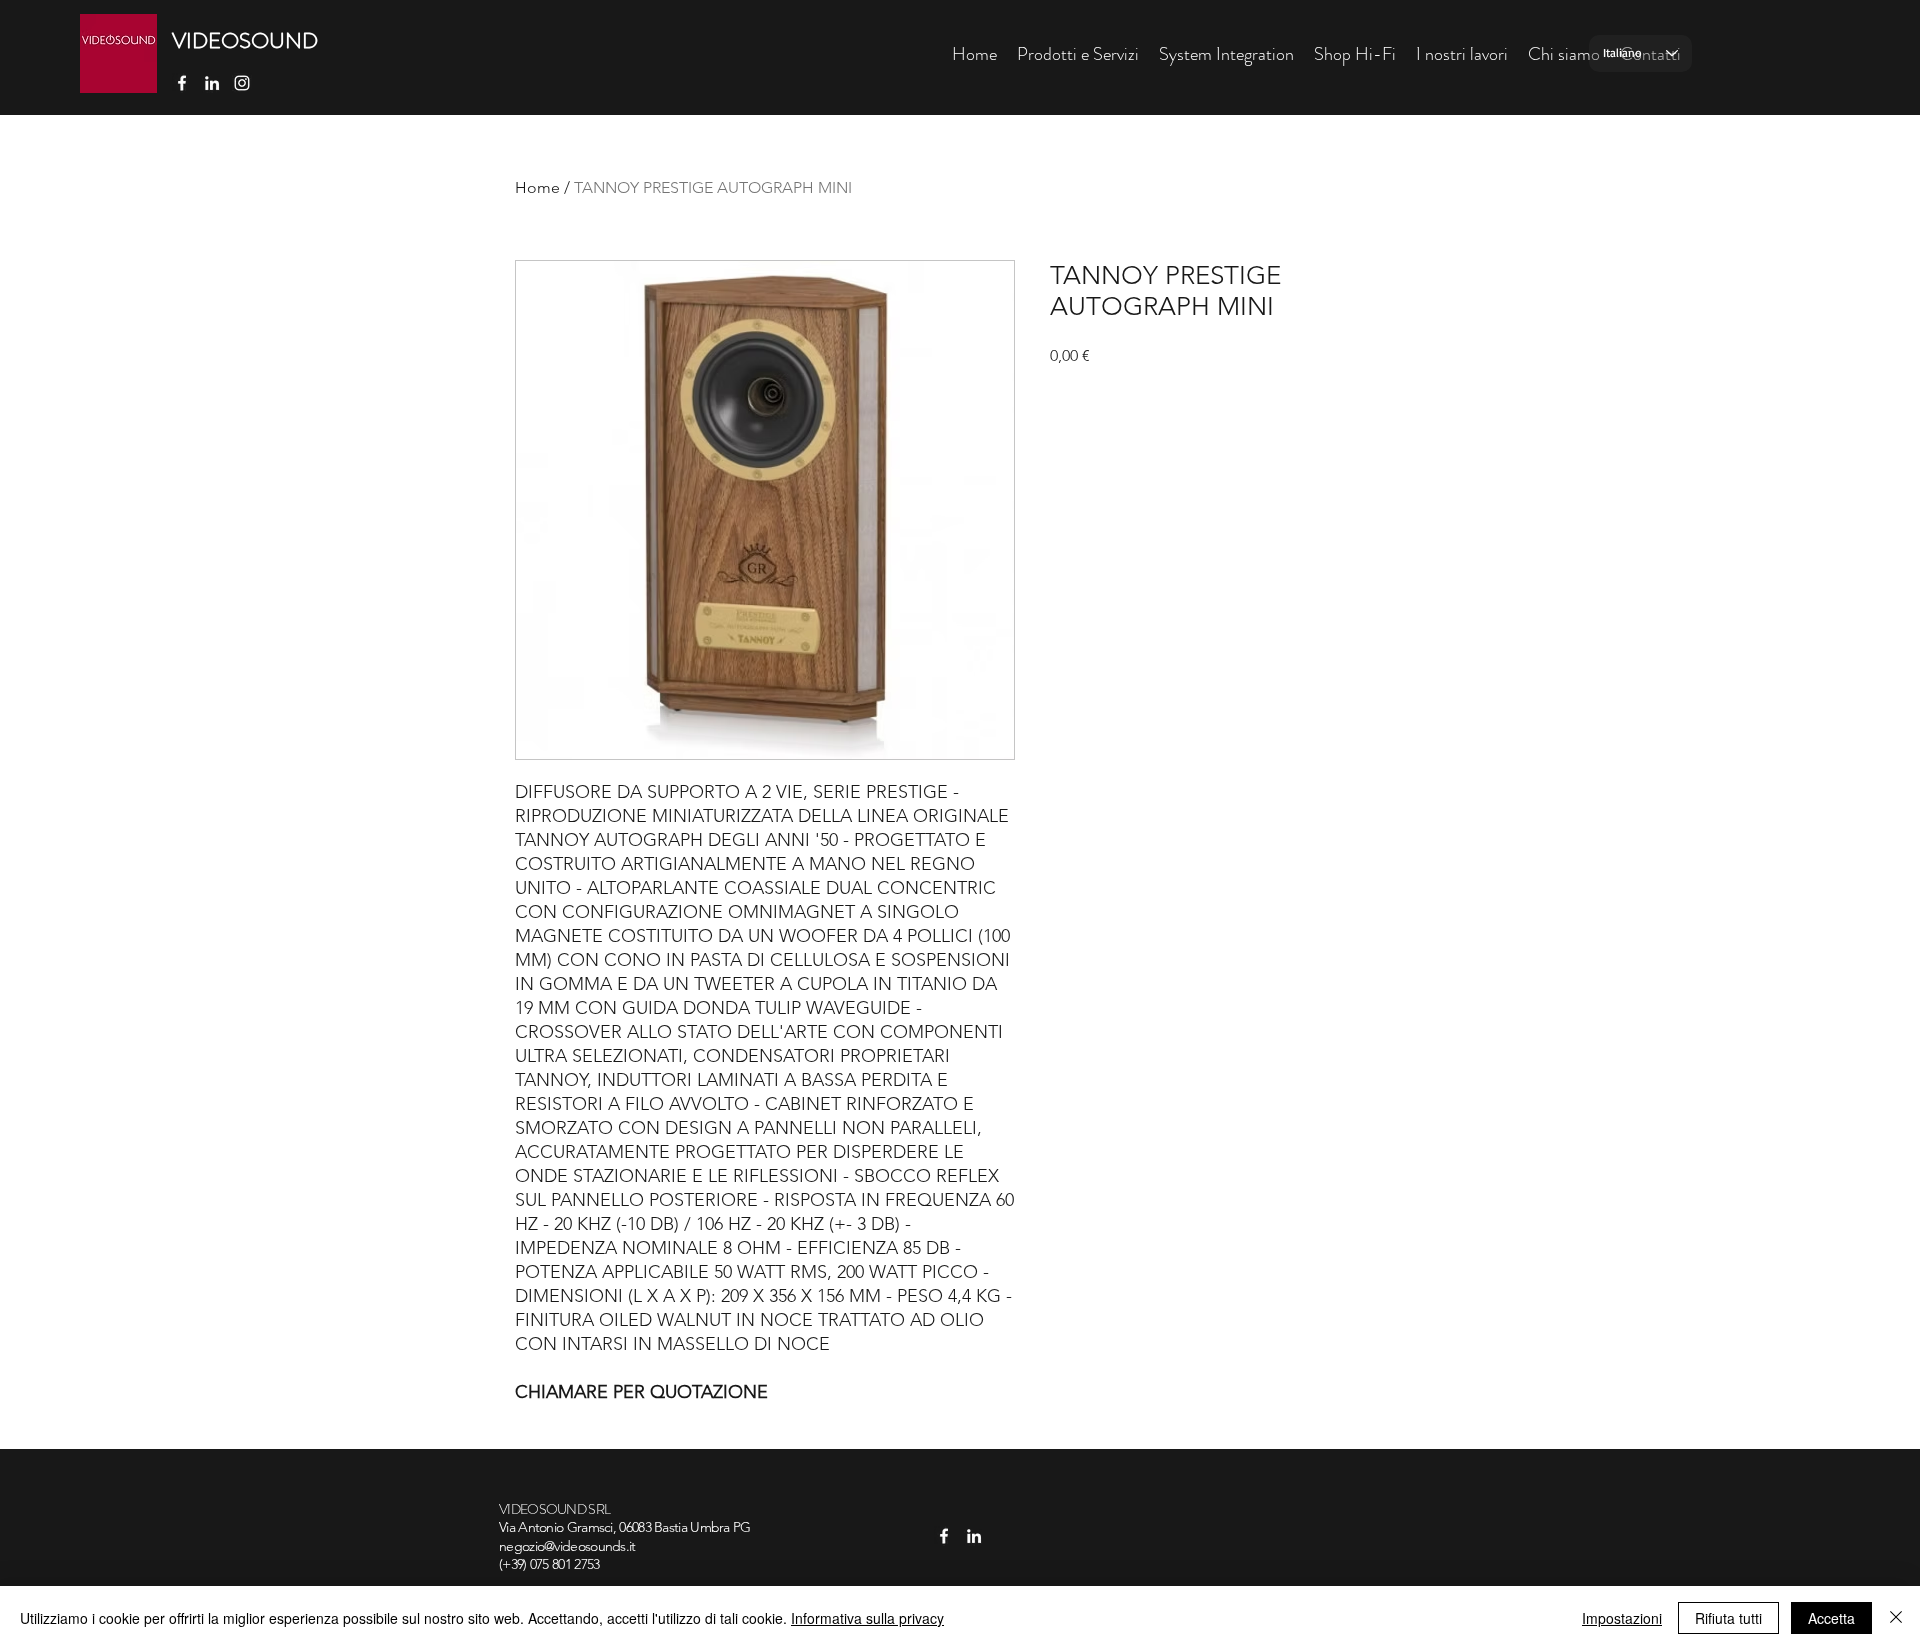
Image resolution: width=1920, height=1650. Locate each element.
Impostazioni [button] (1622, 1618)
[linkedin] (212, 83)
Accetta (1831, 1618)
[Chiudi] (1896, 1618)
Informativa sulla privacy (867, 1618)
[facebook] (182, 83)
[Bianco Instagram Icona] (242, 83)
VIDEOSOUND (245, 40)
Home (537, 187)
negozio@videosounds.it (567, 1546)
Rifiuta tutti (1728, 1618)
